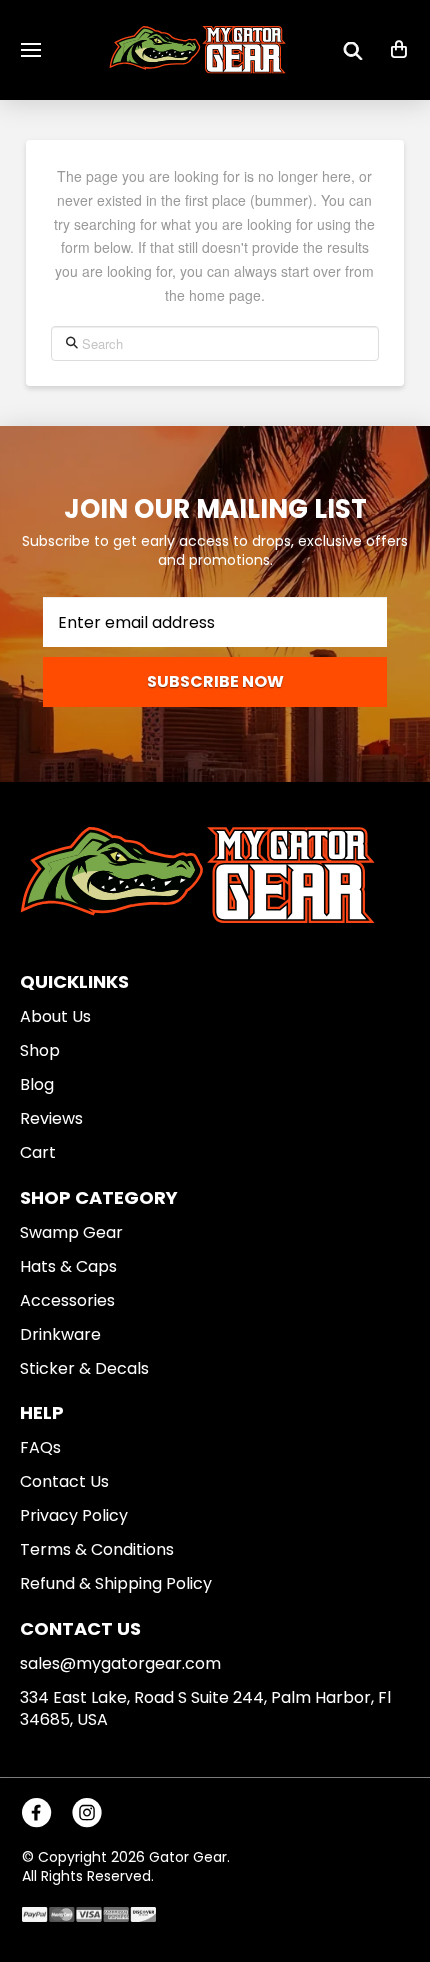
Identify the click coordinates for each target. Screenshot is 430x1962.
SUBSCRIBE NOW (215, 681)
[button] (31, 50)
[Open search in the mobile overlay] (353, 50)
